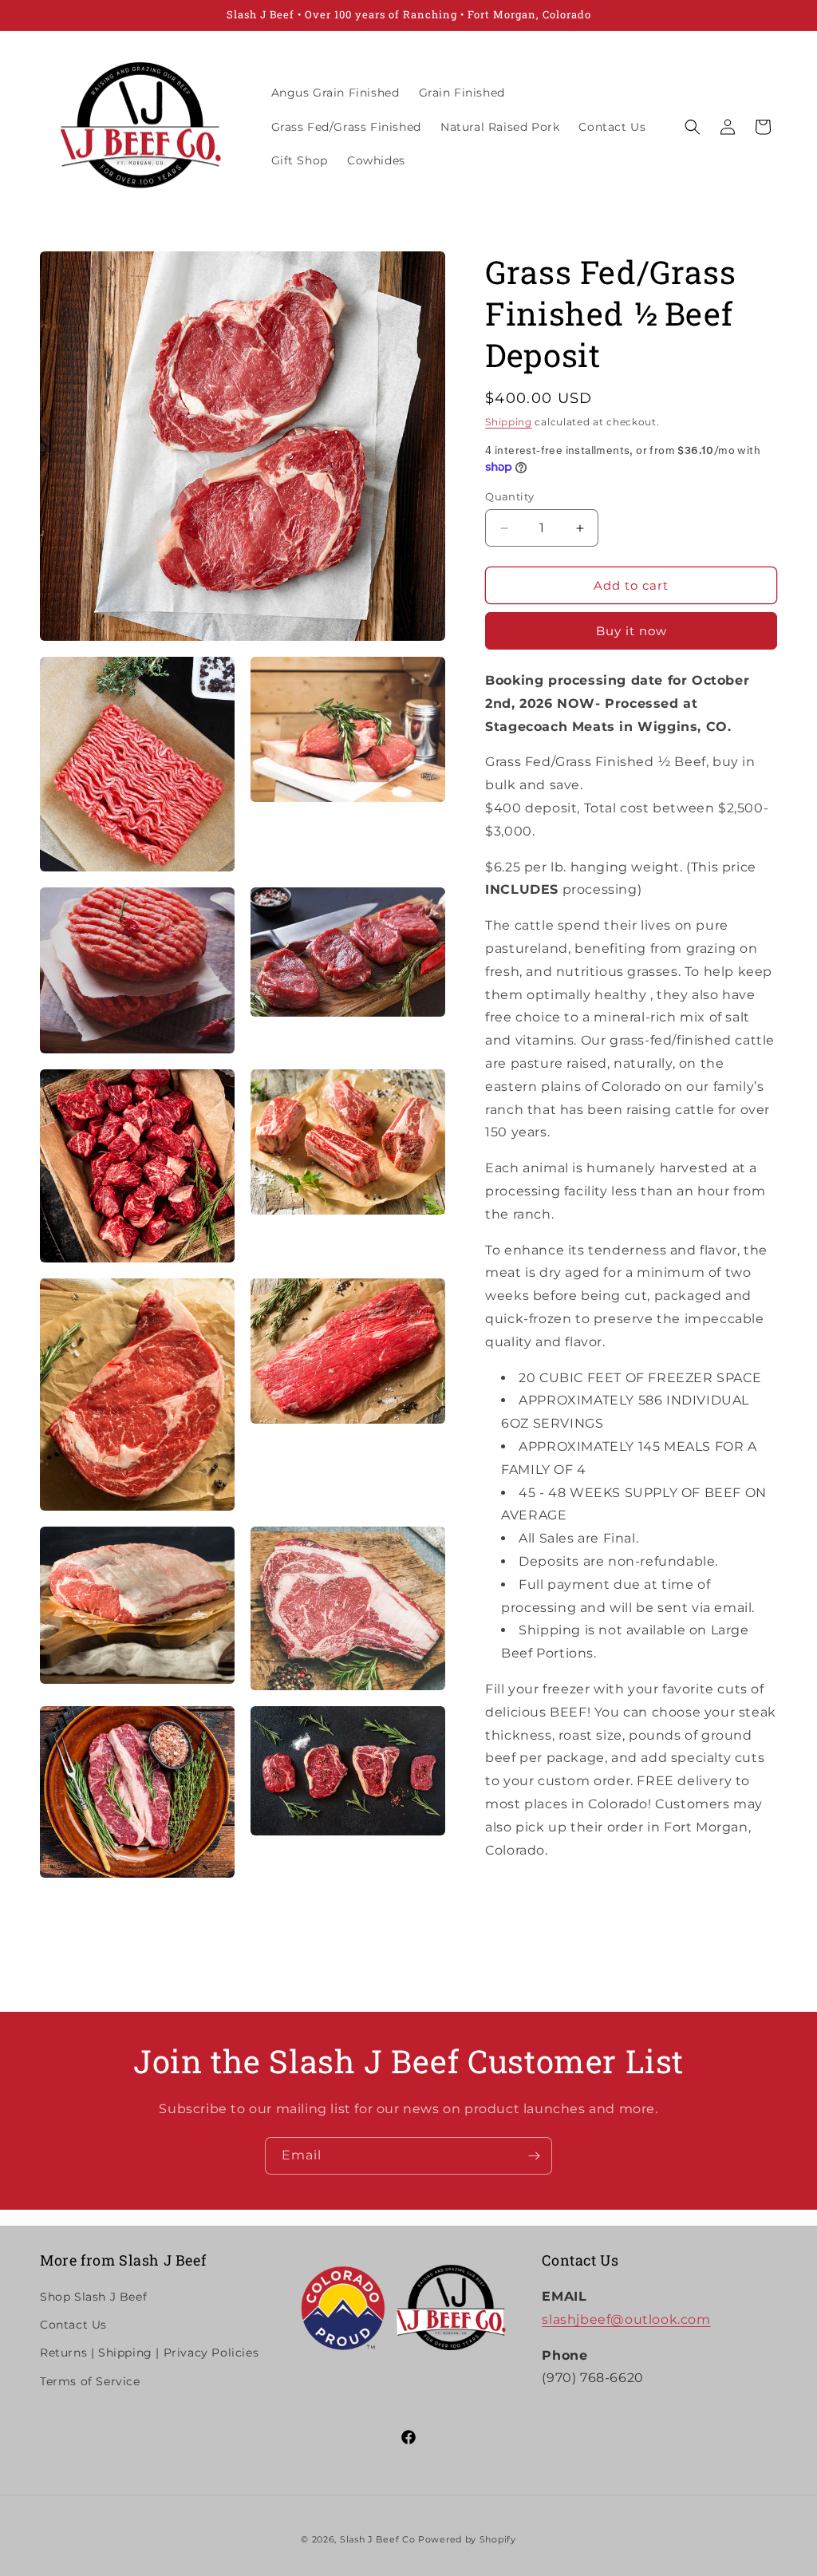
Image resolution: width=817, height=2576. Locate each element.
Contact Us (73, 2325)
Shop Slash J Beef (93, 2297)
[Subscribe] (534, 2156)
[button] (693, 127)
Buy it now (631, 631)
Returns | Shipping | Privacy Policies (149, 2353)
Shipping (509, 422)
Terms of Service (90, 2381)
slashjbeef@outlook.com (626, 2319)
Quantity (509, 496)
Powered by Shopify (467, 2539)
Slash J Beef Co (378, 2539)
